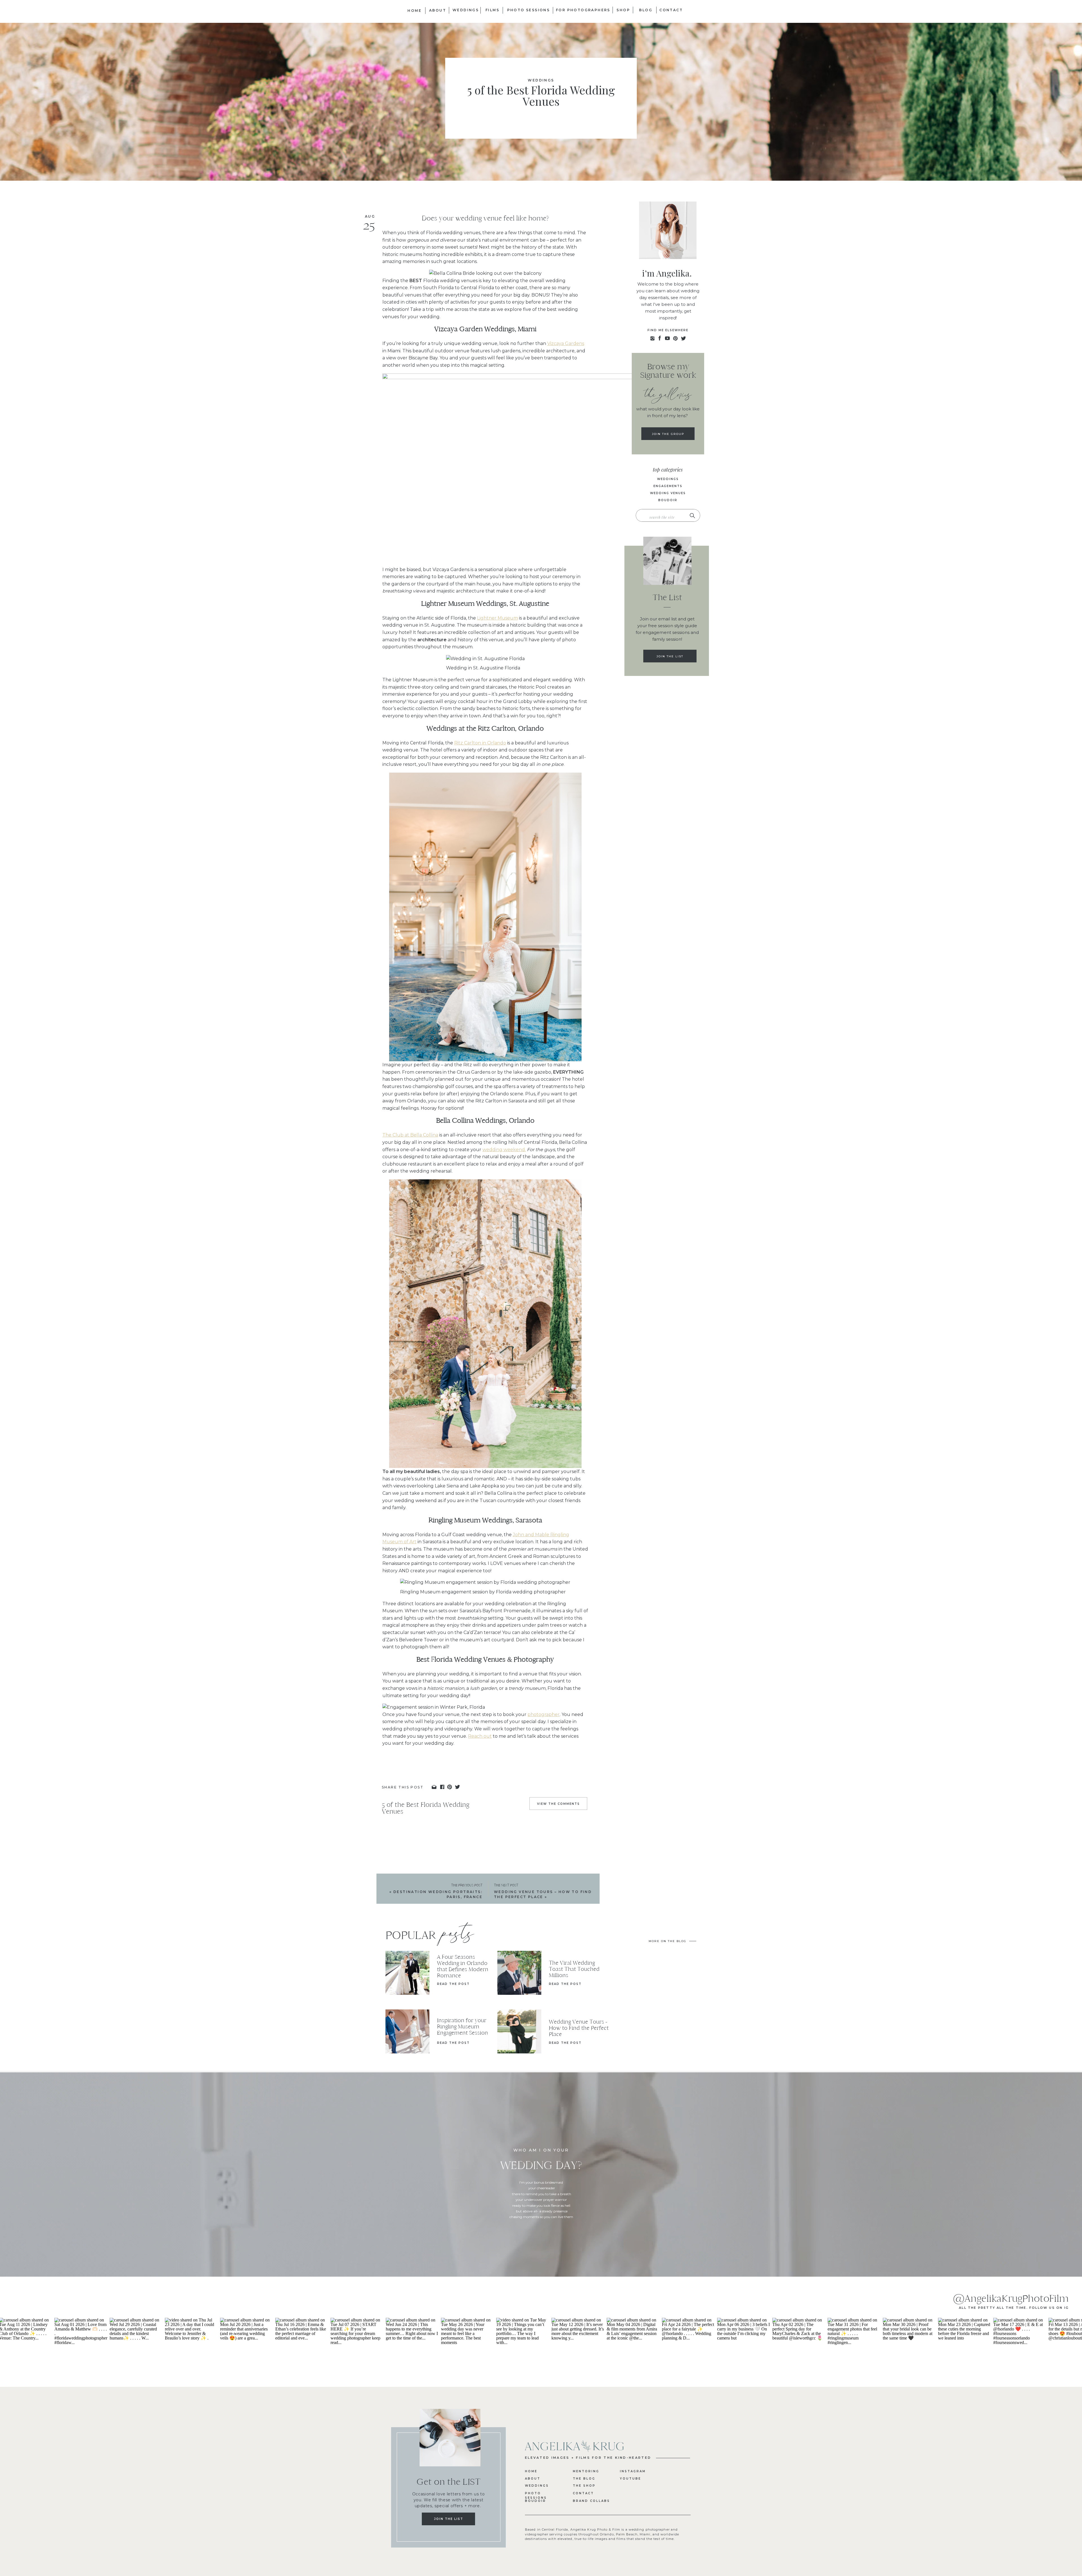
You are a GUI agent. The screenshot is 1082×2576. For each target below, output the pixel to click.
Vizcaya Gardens (566, 343)
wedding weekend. (504, 1150)
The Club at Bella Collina (410, 1135)
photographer (544, 1714)
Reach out (480, 1736)
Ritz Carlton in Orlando (480, 743)
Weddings (541, 80)
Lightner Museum (497, 618)
